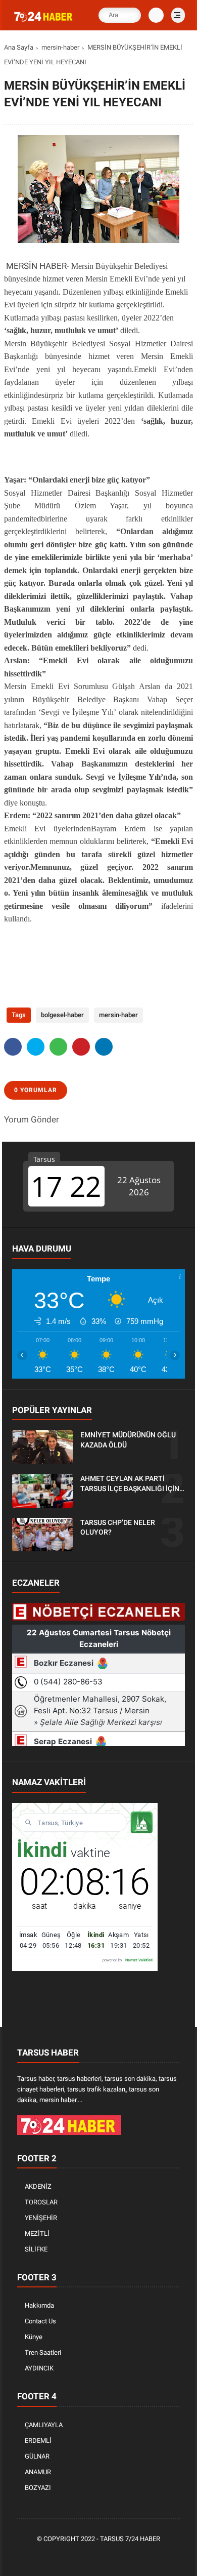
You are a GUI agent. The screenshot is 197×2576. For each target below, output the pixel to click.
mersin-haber (60, 47)
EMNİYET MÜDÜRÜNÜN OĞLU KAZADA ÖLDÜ (128, 1440)
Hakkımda (39, 2305)
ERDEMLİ (38, 2441)
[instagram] (115, 2557)
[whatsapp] (58, 1047)
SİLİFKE (36, 2249)
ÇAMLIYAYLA (44, 2425)
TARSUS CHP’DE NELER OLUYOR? (118, 1527)
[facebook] (13, 1047)
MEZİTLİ (37, 2233)
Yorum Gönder (32, 1119)
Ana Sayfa (19, 47)
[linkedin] (104, 1047)
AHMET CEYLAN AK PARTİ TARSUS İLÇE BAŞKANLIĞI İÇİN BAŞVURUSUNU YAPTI (130, 1484)
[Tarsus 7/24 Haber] (44, 22)
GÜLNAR (37, 2456)
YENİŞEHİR (41, 2218)
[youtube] (130, 2557)
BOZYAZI (38, 2488)
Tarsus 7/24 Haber (130, 2539)
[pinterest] (81, 1047)
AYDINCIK (39, 2368)
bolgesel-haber (62, 1015)
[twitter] (36, 1047)
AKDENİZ (38, 2186)
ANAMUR (38, 2472)
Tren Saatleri (43, 2352)
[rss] (145, 2557)
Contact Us (40, 2321)
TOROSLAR (41, 2202)
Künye (34, 2337)
